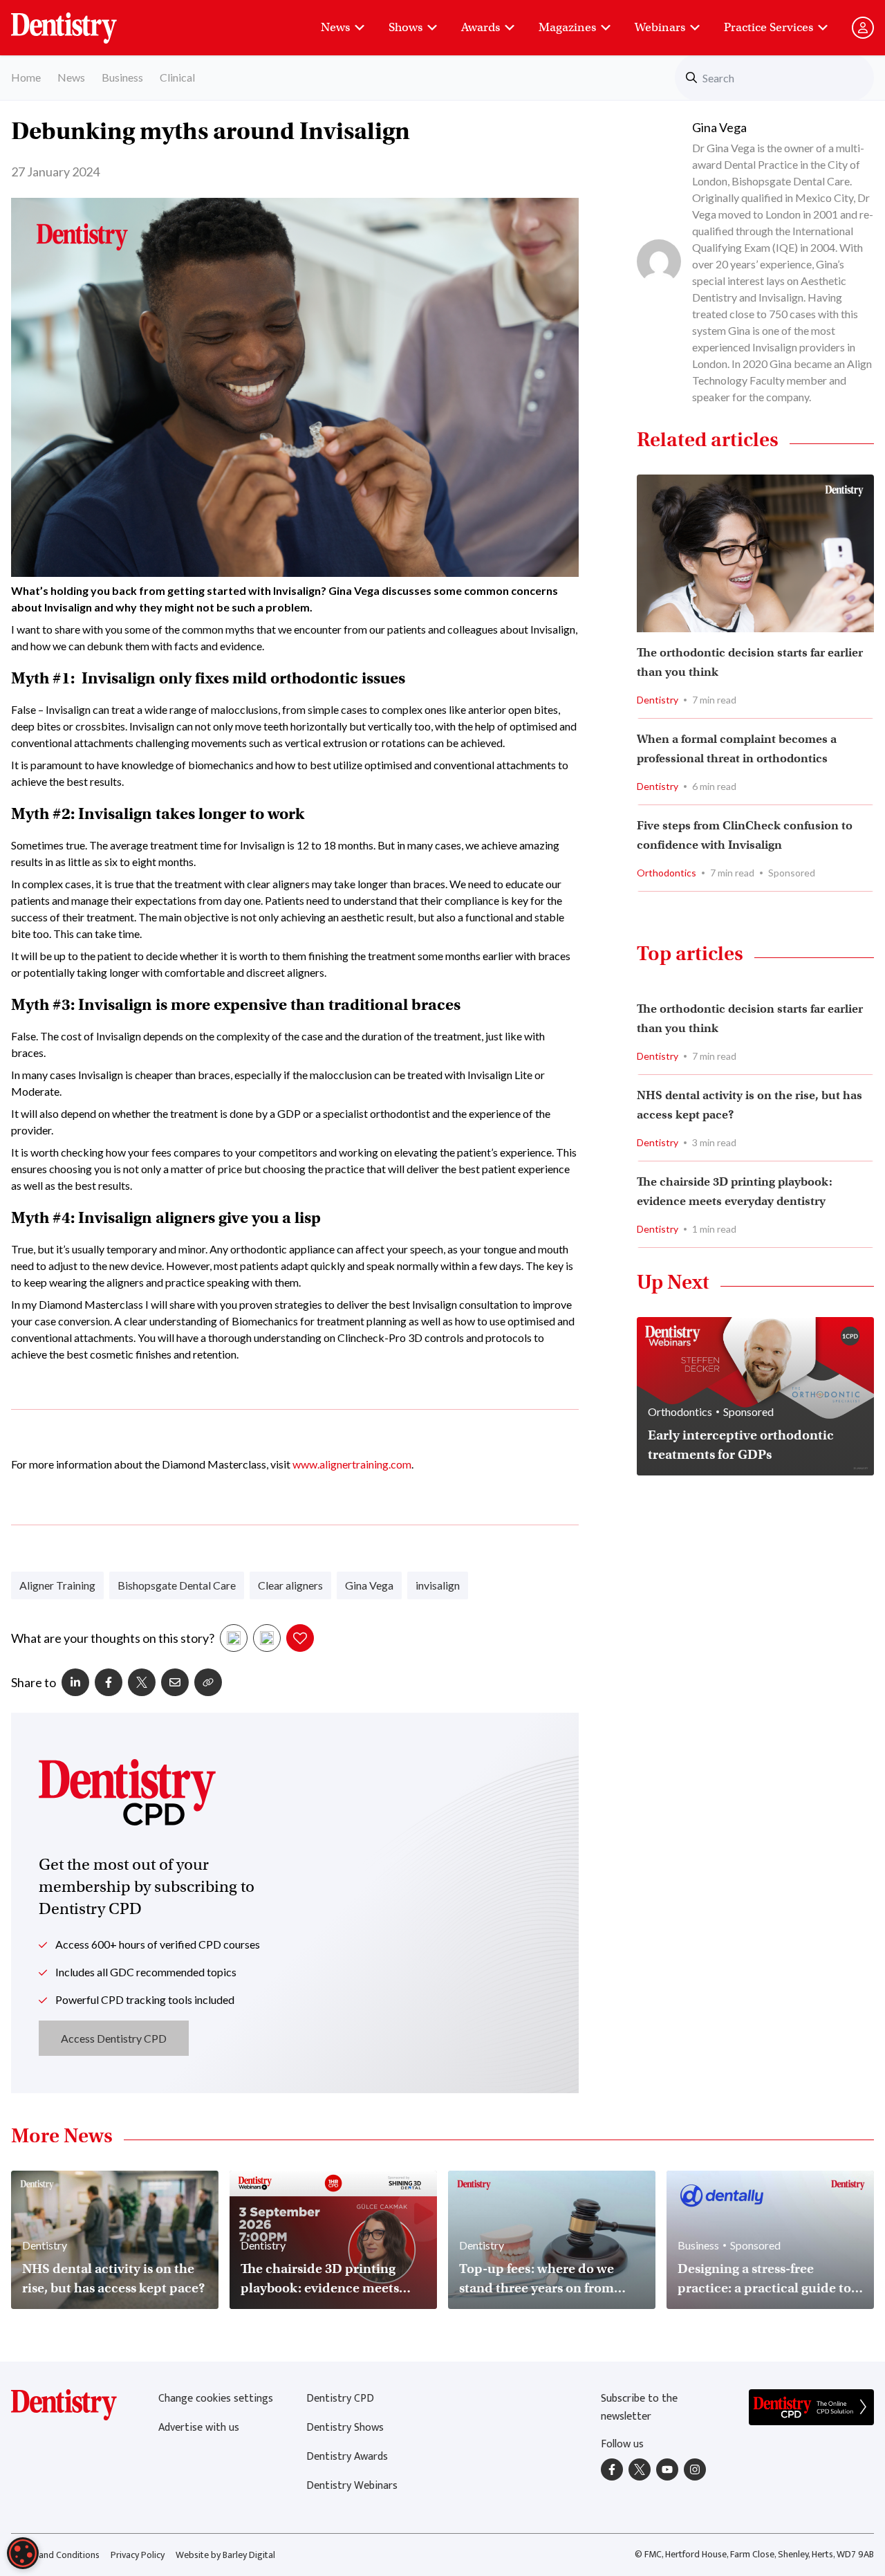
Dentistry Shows (345, 2428)
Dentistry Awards (347, 2457)
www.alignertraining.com (352, 1464)
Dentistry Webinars (352, 2486)
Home (26, 77)
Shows (406, 27)
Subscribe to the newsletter (639, 2408)
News (335, 27)
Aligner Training (57, 1585)
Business (122, 77)
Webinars (660, 27)
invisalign (438, 1585)
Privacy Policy (138, 2555)
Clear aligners (290, 1585)
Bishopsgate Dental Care (177, 1585)
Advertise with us (199, 2428)
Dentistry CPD (340, 2399)
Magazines (567, 27)
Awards (481, 27)
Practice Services (768, 27)
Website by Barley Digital (225, 2555)
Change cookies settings (216, 2399)
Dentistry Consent (81, 21)
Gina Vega (369, 1585)
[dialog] (23, 2553)
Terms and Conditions (55, 2555)
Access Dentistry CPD (114, 2038)
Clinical (177, 77)
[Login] (863, 28)
